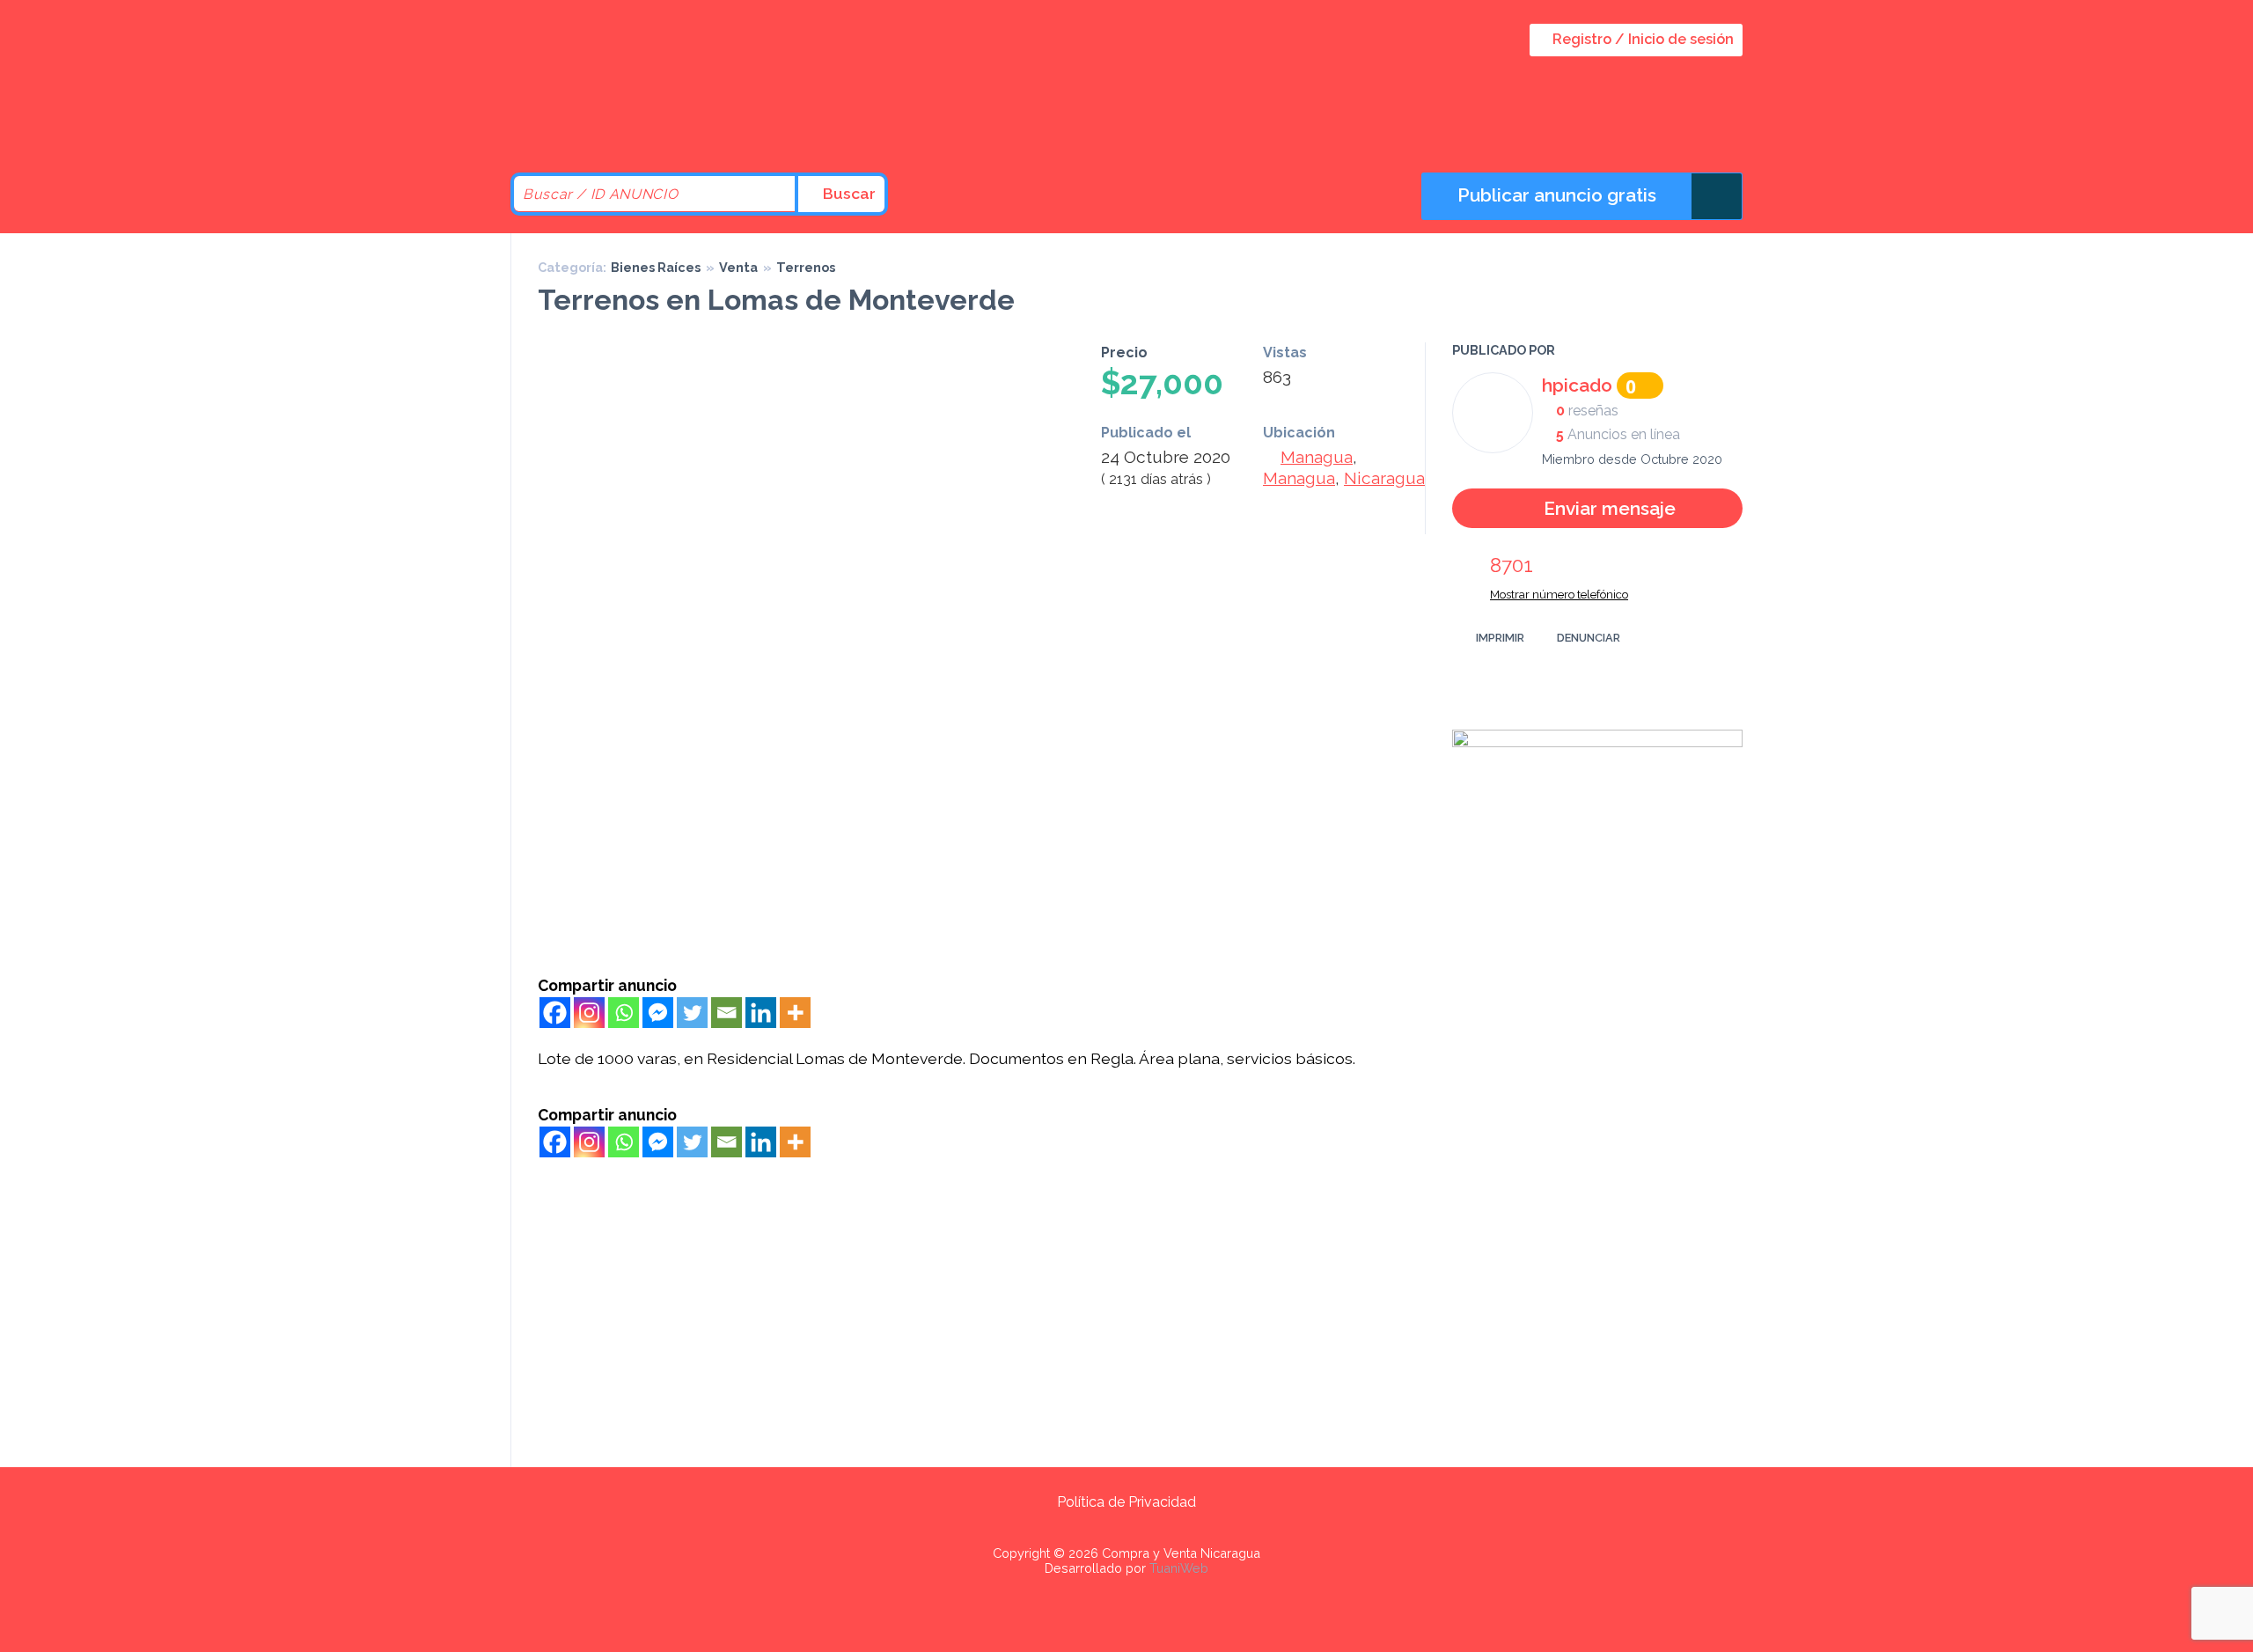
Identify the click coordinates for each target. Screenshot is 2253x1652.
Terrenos (806, 267)
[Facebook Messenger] (658, 1013)
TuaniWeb (1179, 1568)
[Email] (727, 1013)
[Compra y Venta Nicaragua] (660, 125)
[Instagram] (589, 1013)
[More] (795, 1013)
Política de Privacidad (1126, 1502)
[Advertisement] (977, 844)
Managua (1317, 457)
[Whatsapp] (624, 1013)
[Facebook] (555, 1013)
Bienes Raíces (656, 267)
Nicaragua (1384, 478)
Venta (738, 267)
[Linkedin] (761, 1013)
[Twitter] (692, 1013)
